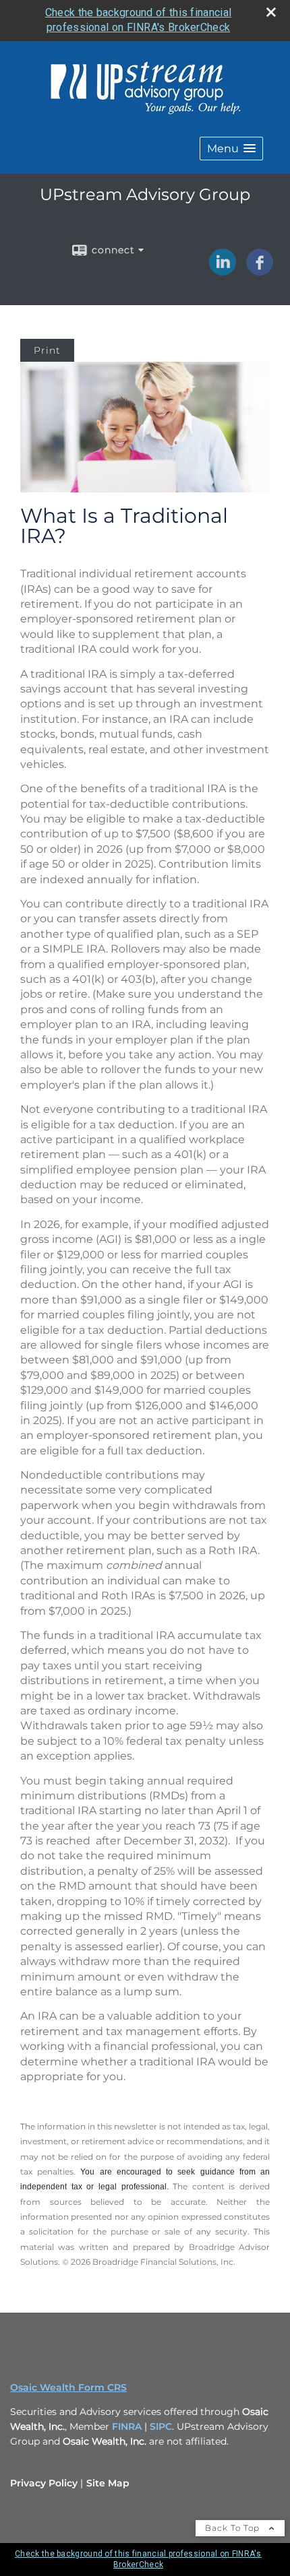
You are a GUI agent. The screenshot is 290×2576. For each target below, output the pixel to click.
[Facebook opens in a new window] (260, 271)
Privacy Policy (44, 2483)
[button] (231, 149)
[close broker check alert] (271, 12)
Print (47, 350)
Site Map (108, 2483)
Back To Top (234, 2528)
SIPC (161, 2426)
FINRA (128, 2426)
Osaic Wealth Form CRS (68, 2387)
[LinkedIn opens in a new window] (223, 271)
